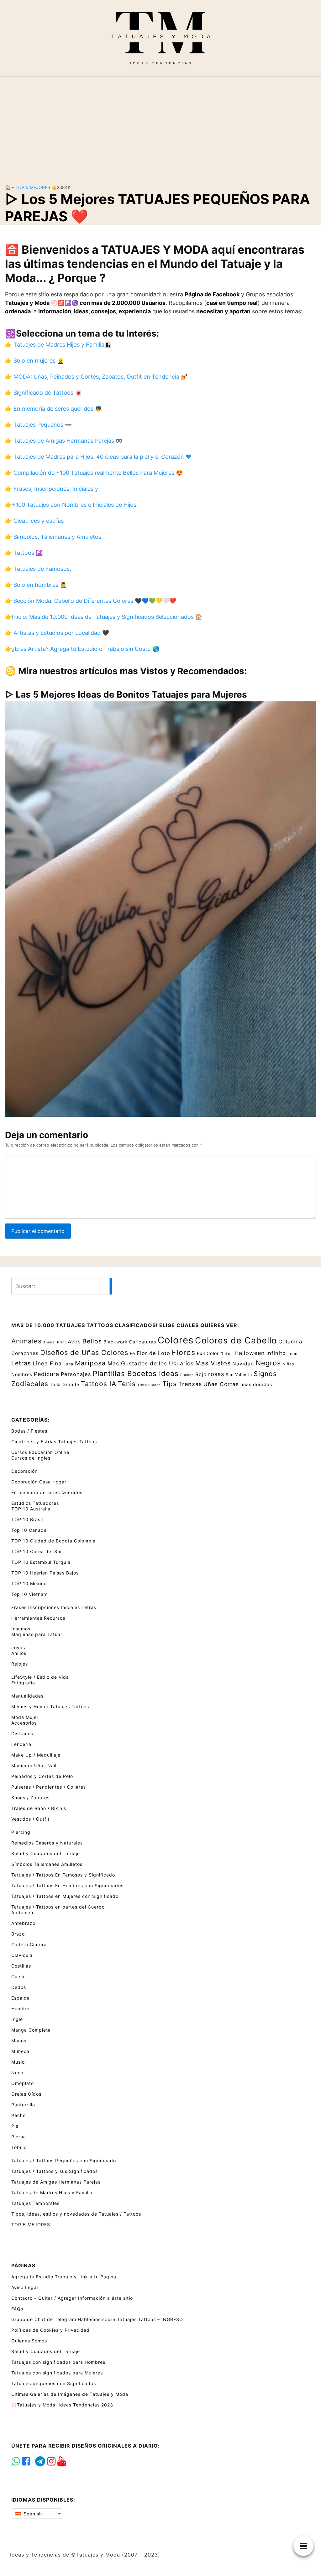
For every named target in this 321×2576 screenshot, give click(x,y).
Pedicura (47, 1374)
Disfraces (22, 1734)
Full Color (208, 1353)
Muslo (18, 2062)
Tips (170, 1384)
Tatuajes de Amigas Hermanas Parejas (56, 2182)
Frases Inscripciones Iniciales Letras (54, 1607)
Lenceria (21, 1744)
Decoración (24, 1471)
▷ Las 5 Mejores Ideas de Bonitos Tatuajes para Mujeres (126, 694)
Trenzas (190, 1384)
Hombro (20, 2009)
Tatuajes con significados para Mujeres (57, 2373)
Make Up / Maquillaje (36, 1755)
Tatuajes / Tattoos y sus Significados (55, 2171)
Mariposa (90, 1363)
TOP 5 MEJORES (33, 187)
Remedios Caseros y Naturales (47, 1843)
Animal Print (55, 1342)
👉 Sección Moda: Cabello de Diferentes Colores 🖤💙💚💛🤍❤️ (91, 601)
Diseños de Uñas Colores (84, 1353)
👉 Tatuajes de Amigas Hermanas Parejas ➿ (64, 441)
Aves (74, 1342)
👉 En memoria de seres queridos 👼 (53, 409)
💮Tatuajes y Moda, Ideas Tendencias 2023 (62, 2405)
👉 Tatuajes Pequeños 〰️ (38, 425)
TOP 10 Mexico (29, 1583)
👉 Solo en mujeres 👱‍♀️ (34, 361)
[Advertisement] (160, 125)
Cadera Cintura (29, 1944)
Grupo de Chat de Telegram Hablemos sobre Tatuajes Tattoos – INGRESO (97, 2319)
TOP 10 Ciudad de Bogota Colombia (53, 1541)
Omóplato (23, 2083)
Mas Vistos (213, 1363)
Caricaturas (143, 1342)
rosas (216, 1374)
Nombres (22, 1374)
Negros (268, 1363)
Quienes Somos (29, 2341)
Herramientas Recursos (38, 1618)
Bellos (92, 1341)
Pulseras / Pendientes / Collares (49, 1787)
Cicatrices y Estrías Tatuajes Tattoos (54, 1442)
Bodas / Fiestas (29, 1431)
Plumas (187, 1375)
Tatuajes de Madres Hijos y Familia (52, 2193)
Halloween (250, 1353)
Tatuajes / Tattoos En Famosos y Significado (63, 1875)
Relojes (20, 1664)
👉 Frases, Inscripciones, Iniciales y (52, 489)
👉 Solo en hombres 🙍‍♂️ (36, 585)
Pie (15, 2126)
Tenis (127, 1384)
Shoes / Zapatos (30, 1798)
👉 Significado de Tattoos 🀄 (43, 393)
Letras (21, 1363)
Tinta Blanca (149, 1385)
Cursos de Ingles (31, 1458)
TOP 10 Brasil (27, 1519)
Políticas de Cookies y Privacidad (50, 2330)
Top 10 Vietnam (29, 1594)
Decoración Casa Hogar (39, 1482)
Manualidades (27, 1696)
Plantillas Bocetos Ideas (136, 1373)
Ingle (17, 2019)
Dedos (19, 1987)
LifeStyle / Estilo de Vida (40, 1677)
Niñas (288, 1364)
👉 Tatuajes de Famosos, (38, 569)
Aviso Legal (25, 2287)
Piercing (21, 1832)
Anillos (19, 1653)
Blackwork (116, 1342)
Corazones (25, 1353)
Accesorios (24, 1723)
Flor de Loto (153, 1353)
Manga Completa (31, 2030)
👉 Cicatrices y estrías (34, 521)
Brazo (18, 1934)
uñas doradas (256, 1384)
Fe (132, 1353)
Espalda (21, 1998)
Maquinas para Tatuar (37, 1634)
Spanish (32, 2514)
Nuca (17, 2073)
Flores (184, 1353)
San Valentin (239, 1375)
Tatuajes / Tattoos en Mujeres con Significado (65, 1896)
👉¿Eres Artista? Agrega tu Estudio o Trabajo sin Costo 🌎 (82, 649)
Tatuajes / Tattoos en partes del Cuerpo (58, 1907)
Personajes (76, 1374)
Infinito (276, 1353)
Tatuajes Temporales (35, 2203)
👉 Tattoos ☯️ (24, 553)
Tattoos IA (99, 1384)
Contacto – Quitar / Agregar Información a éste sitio (72, 2298)
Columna (290, 1342)
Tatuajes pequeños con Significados (54, 2383)
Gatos (227, 1354)
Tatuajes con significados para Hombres (58, 2362)
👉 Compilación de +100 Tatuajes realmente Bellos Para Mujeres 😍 (94, 473)
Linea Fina (47, 1363)
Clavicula (22, 1955)
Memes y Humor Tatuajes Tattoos (50, 1707)
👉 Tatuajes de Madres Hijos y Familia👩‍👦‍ (58, 345)
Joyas (18, 1647)
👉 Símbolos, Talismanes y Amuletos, (54, 537)
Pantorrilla (23, 2105)
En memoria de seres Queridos (47, 1492)
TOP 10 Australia (31, 1509)
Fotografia (23, 1683)
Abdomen (22, 1912)
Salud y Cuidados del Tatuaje (46, 1853)
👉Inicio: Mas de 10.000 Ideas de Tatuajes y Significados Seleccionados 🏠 (104, 617)
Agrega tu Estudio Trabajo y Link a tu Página (64, 2277)
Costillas (21, 1966)
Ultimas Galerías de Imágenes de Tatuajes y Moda (70, 2394)
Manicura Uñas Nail (34, 1766)
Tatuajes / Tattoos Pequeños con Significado (64, 2160)
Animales (26, 1341)
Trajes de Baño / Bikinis (39, 1808)
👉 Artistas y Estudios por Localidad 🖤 (57, 633)
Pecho (18, 2115)
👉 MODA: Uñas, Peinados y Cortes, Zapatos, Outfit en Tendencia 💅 (96, 377)
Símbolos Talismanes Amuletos (47, 1864)
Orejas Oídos (26, 2094)
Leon (292, 1354)
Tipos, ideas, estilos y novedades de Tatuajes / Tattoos (76, 2214)
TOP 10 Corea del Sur (37, 1551)
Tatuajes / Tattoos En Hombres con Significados (67, 1885)
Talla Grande (65, 1384)
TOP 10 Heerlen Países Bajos (45, 1573)
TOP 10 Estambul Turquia (41, 1562)
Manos (19, 2041)
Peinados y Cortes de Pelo (42, 1776)
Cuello (18, 1977)
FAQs (17, 2309)
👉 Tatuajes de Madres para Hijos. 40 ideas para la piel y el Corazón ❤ (98, 457)
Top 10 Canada (29, 1530)
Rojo (201, 1374)
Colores (176, 1340)
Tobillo (19, 2147)
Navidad (243, 1364)
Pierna (19, 2137)
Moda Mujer (25, 1717)
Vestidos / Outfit (30, 1819)
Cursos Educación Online (40, 1452)
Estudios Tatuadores (35, 1503)
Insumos (21, 1629)
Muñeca (20, 2051)
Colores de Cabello (236, 1340)
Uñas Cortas (221, 1384)
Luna (68, 1364)
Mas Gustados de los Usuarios (151, 1363)
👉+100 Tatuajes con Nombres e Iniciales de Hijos (71, 505)
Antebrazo (23, 1923)
